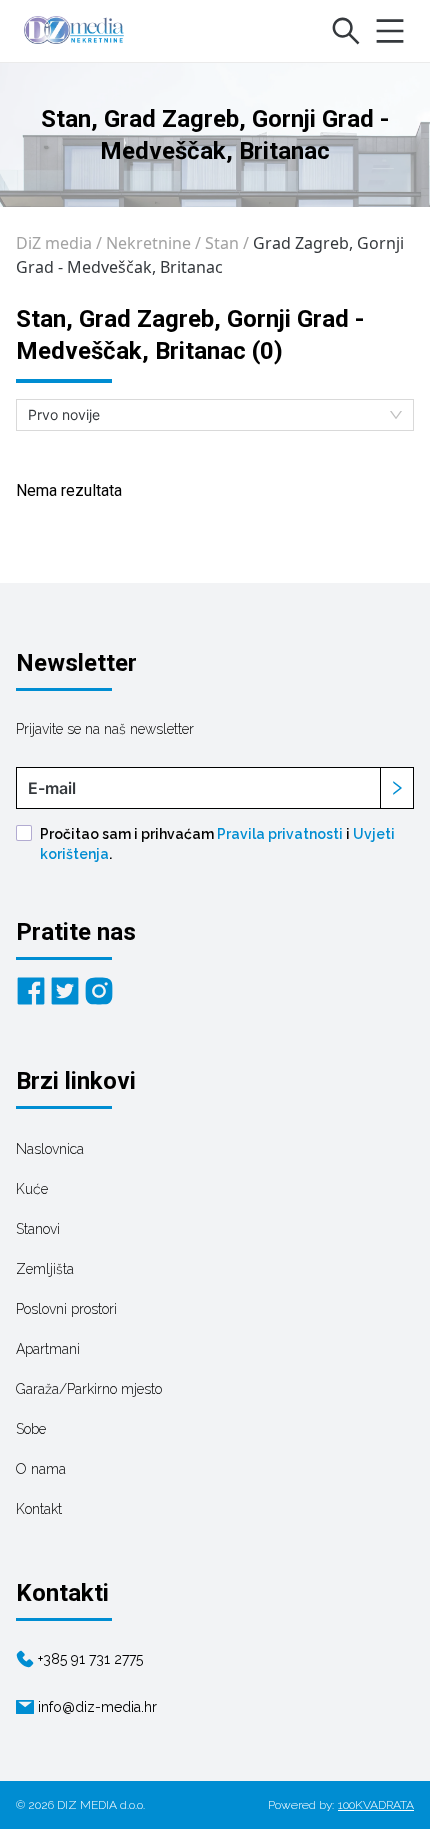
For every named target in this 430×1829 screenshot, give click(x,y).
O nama (41, 1469)
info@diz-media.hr (97, 1707)
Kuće (32, 1189)
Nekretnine (148, 243)
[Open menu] (390, 31)
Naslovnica (50, 1149)
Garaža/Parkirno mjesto (89, 1389)
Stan (222, 243)
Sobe (31, 1429)
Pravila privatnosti (280, 834)
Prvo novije (64, 414)
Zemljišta (45, 1269)
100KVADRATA (376, 1805)
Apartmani (48, 1349)
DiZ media (54, 243)
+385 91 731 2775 (90, 1659)
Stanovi (38, 1229)
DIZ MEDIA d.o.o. (101, 1805)
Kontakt (39, 1509)
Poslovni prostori (66, 1309)
